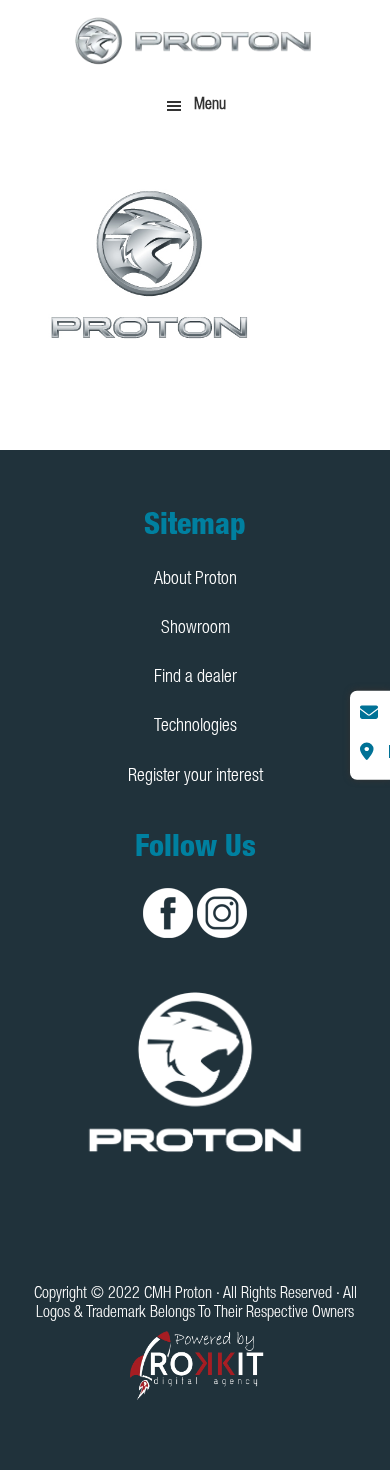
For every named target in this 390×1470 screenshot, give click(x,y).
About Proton (195, 580)
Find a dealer (195, 678)
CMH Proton (195, 40)
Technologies (195, 727)
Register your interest (195, 777)
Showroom (195, 629)
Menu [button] (210, 106)
